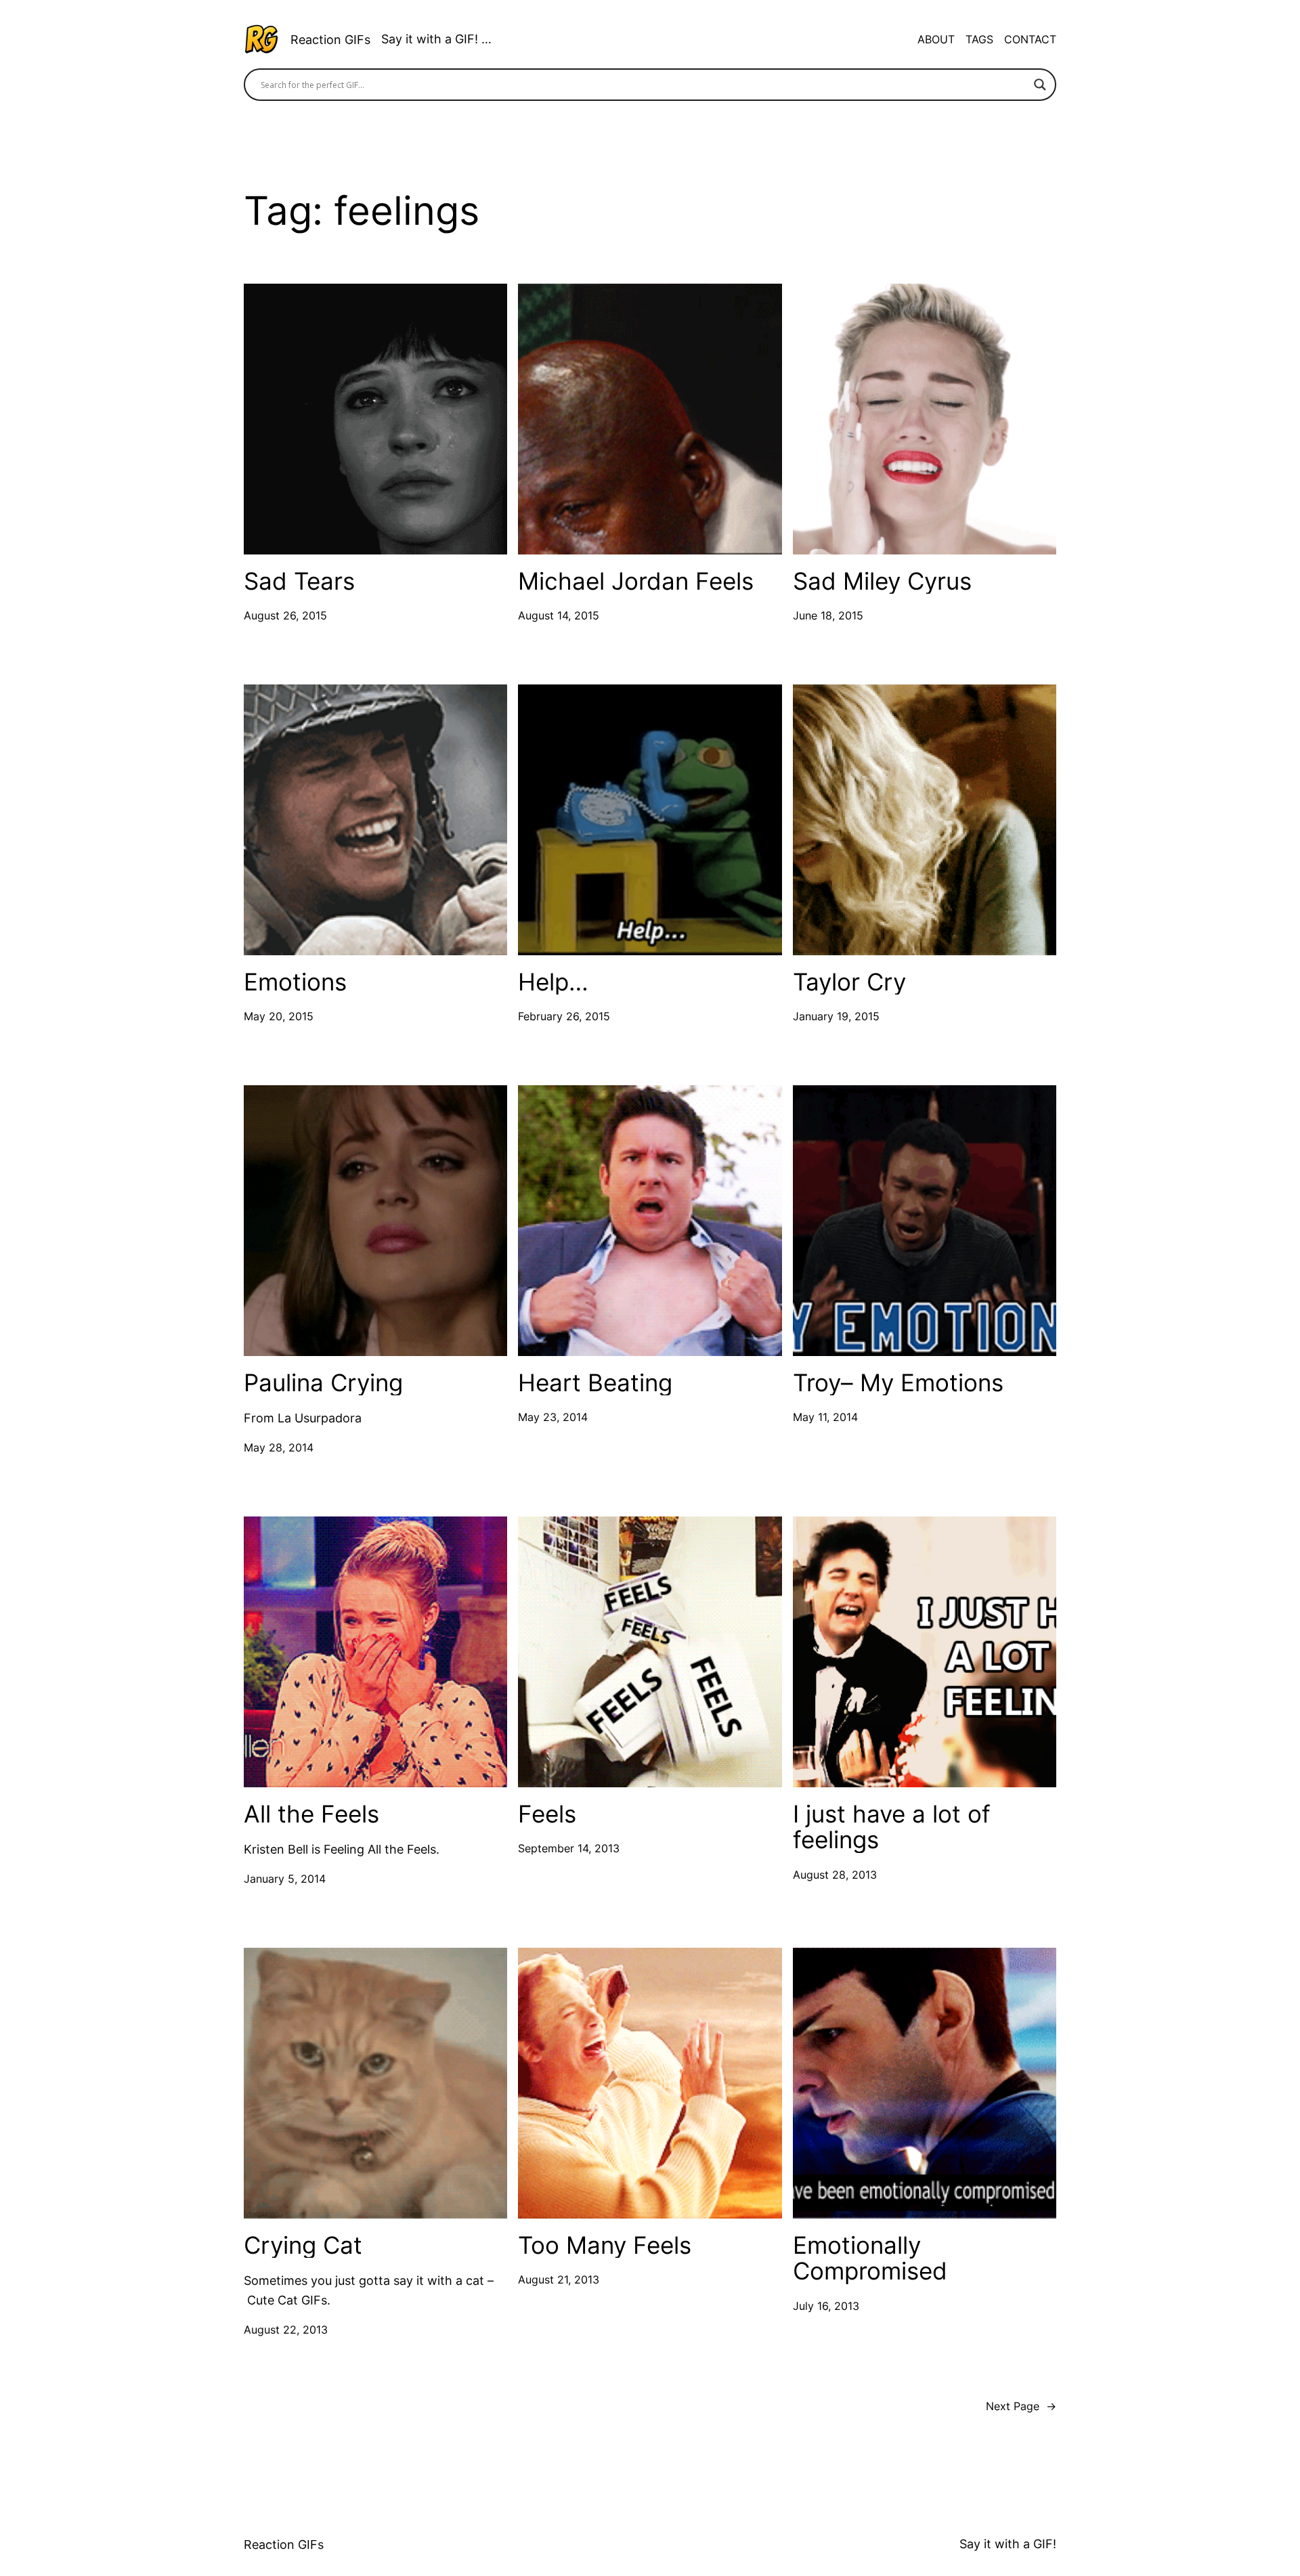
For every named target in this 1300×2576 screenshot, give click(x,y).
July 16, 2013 (826, 2306)
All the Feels (311, 1814)
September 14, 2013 (569, 1848)
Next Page (1021, 2406)
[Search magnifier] (1040, 85)
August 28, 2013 (835, 1875)
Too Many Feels (605, 2245)
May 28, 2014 (279, 1447)
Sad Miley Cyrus (882, 581)
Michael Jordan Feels (636, 581)
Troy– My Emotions (898, 1383)
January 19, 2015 (836, 1016)
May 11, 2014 (825, 1417)
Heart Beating (595, 1383)
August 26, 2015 (285, 615)
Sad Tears (299, 581)
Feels (547, 1814)
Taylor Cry (849, 982)
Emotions (295, 982)
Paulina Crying (323, 1383)
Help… (553, 982)
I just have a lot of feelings (892, 1827)
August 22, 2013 (286, 2330)
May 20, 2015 (279, 1016)
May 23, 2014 (553, 1417)
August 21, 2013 (559, 2279)
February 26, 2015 (564, 1016)
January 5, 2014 (285, 1879)
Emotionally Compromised (870, 2258)
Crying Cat (303, 2245)
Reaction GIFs (330, 40)
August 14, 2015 (559, 615)
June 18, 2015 (828, 615)
